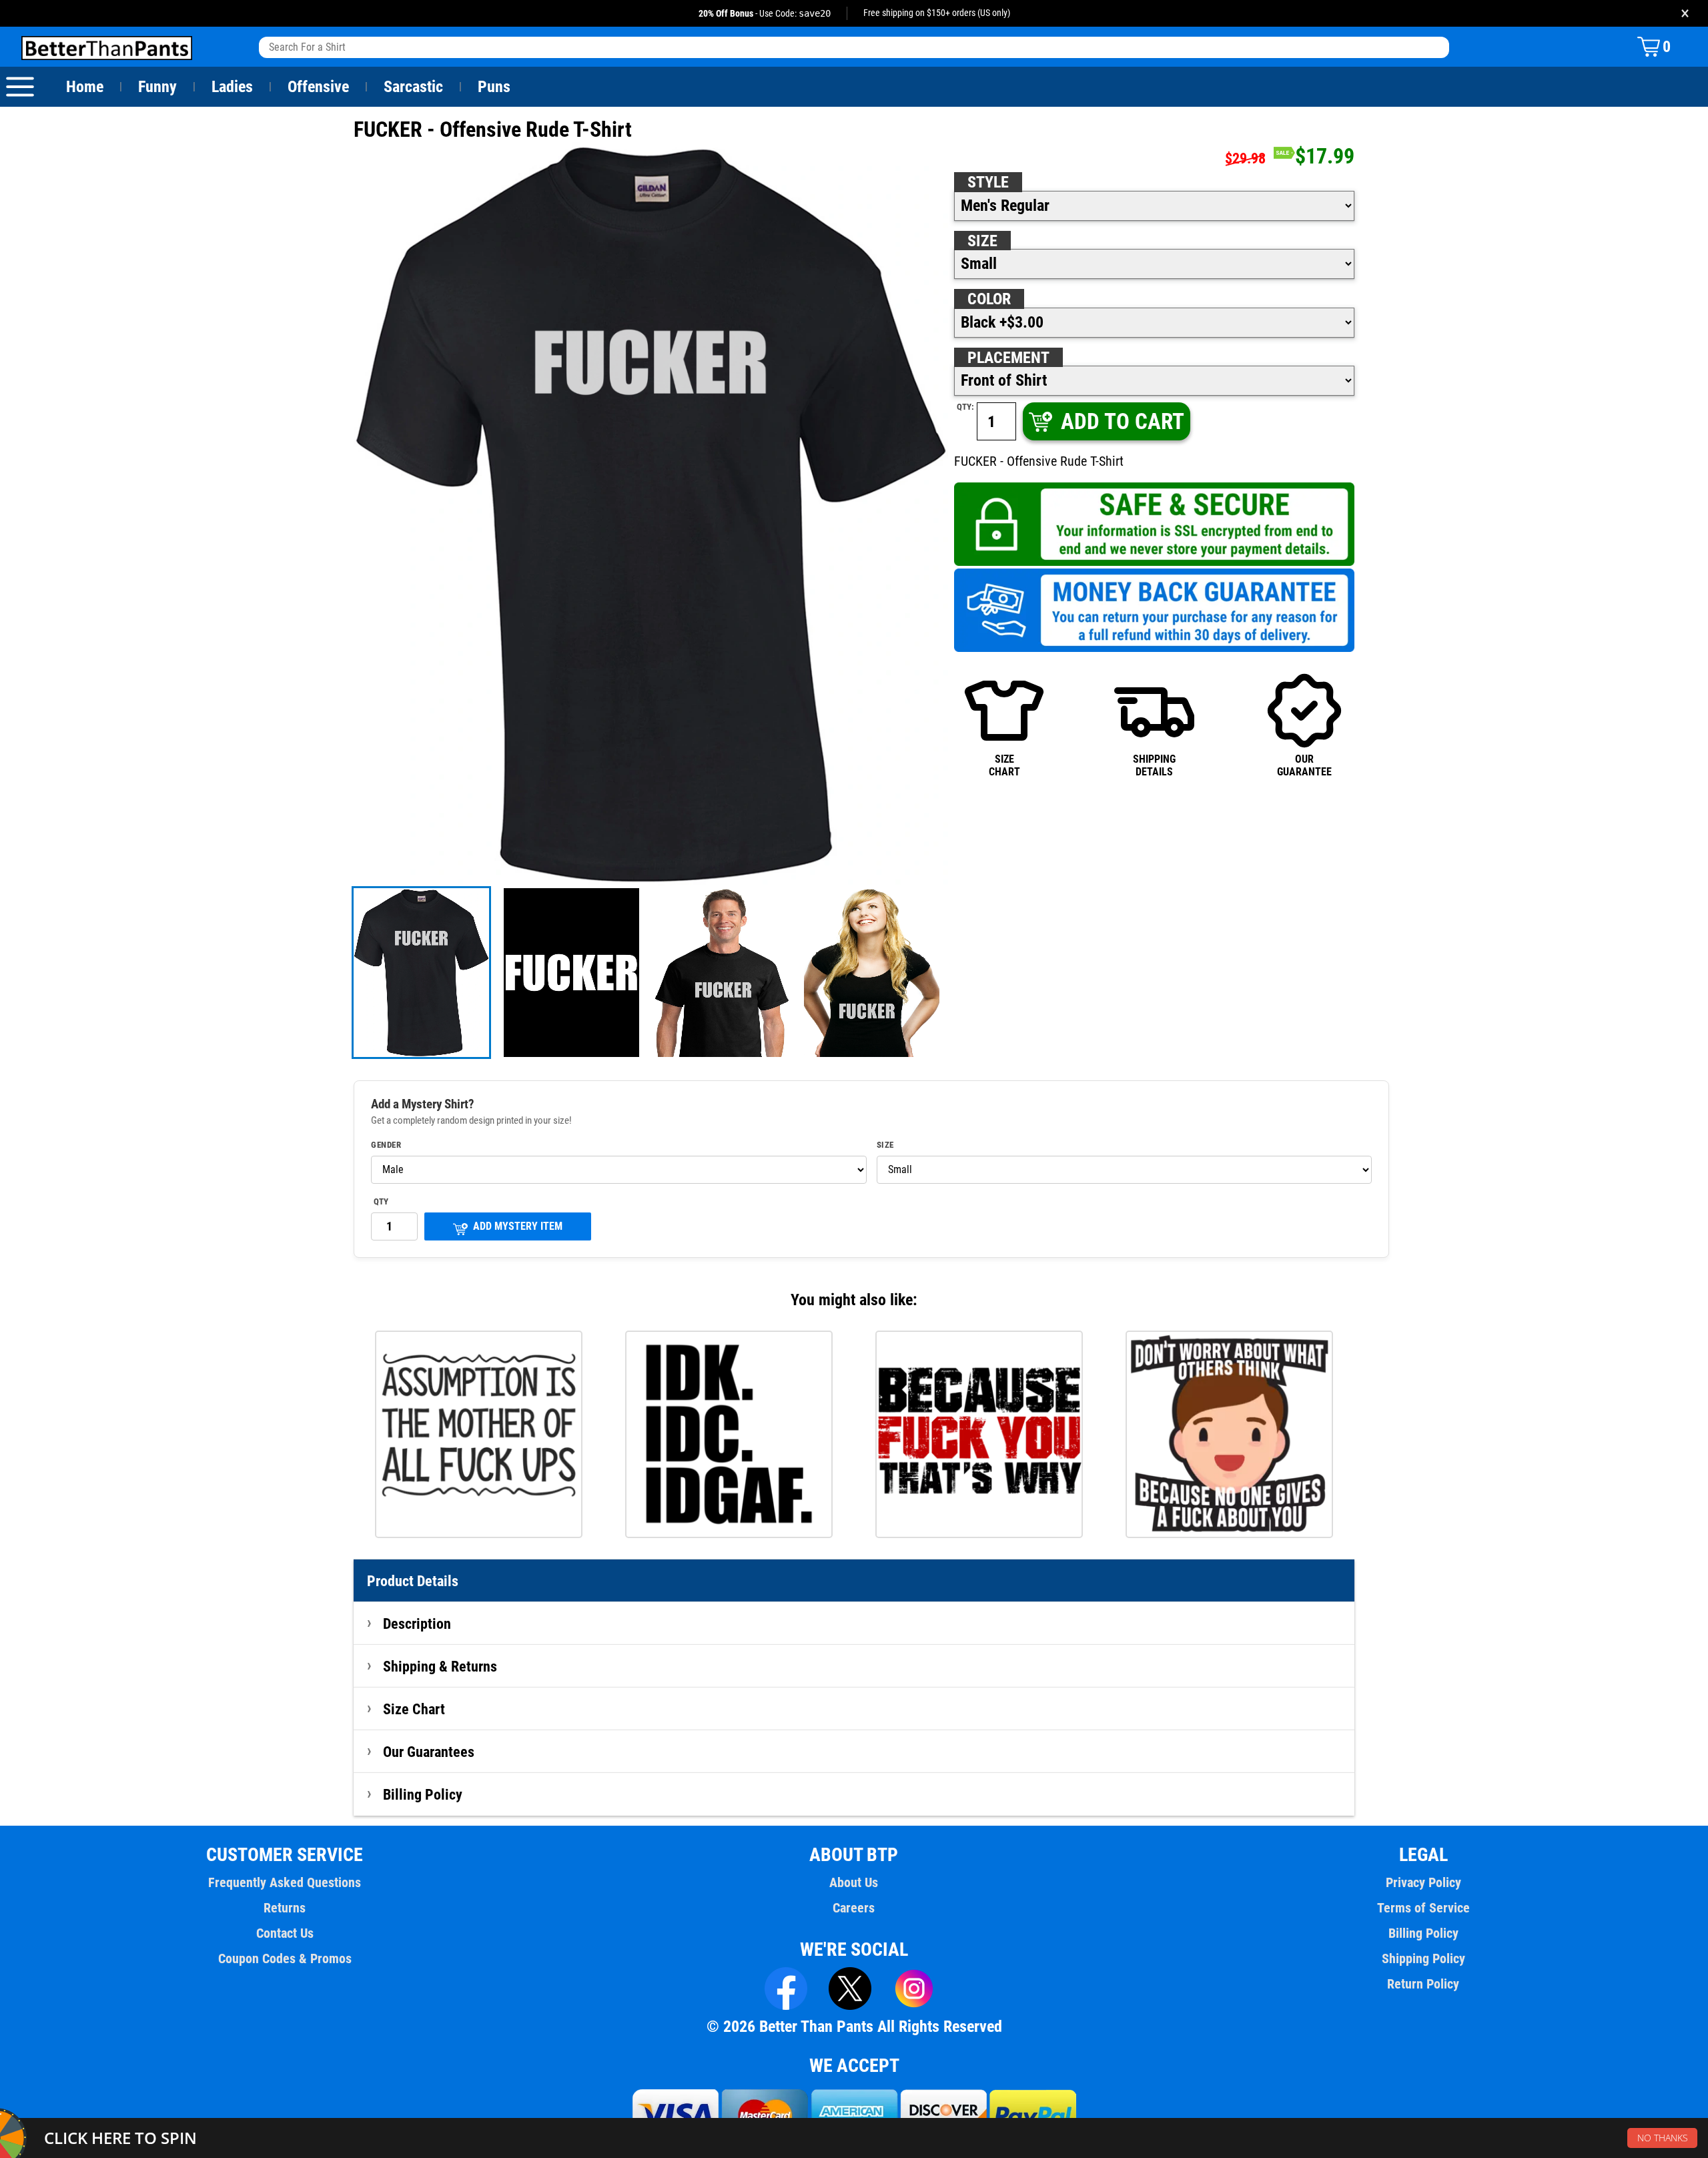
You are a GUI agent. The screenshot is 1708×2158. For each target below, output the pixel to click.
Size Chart (414, 1709)
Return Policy (1423, 1984)
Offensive (318, 87)
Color (989, 299)
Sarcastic (413, 87)
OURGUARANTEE (1304, 765)
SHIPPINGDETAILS (1154, 765)
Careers (854, 1908)
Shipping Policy (1423, 1958)
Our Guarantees (429, 1752)
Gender (386, 1145)
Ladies (232, 87)
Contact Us (285, 1933)
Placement (1008, 358)
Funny (157, 87)
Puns (494, 87)
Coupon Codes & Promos (285, 1958)
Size (982, 241)
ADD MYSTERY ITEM (518, 1226)
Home (85, 87)
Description (417, 1624)
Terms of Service (1423, 1908)
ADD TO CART (1123, 421)
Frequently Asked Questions (285, 1882)
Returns (285, 1908)
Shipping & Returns (440, 1666)
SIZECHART (1004, 765)
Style (988, 182)
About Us (854, 1882)
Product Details (413, 1581)
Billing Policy (423, 1794)
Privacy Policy (1423, 1882)
